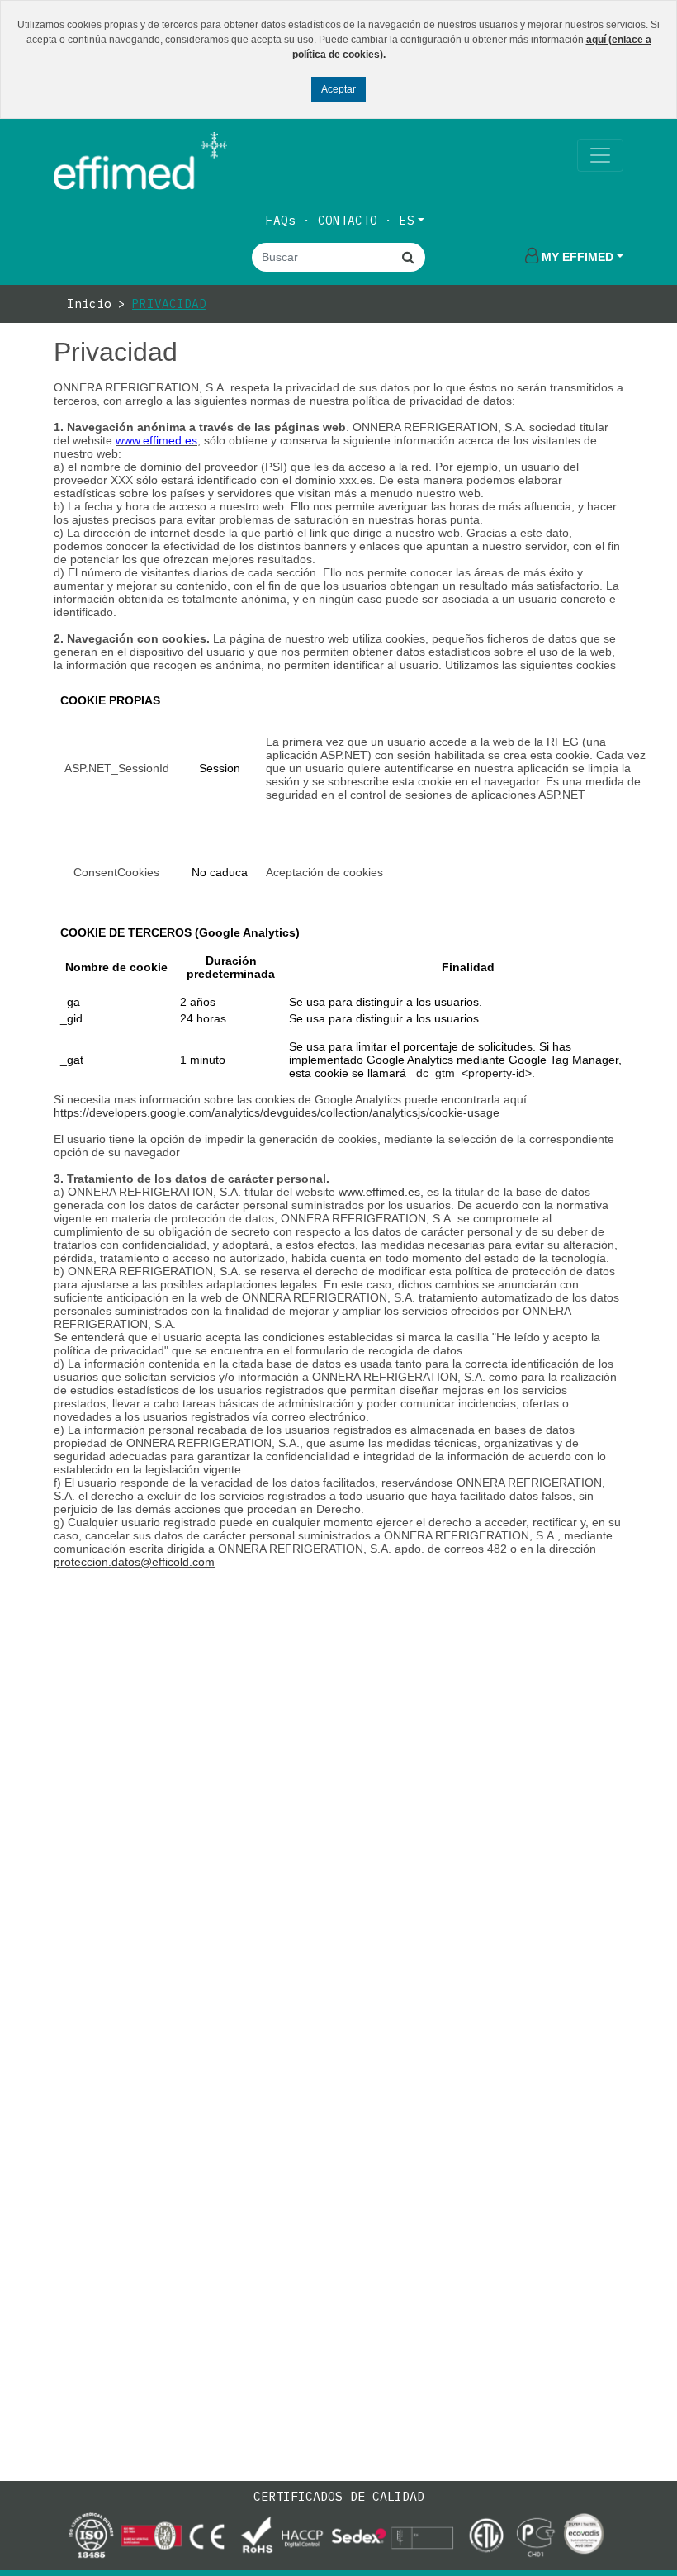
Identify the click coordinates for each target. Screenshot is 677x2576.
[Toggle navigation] (600, 155)
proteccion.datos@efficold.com (134, 1562)
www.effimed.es (379, 1192)
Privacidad (169, 304)
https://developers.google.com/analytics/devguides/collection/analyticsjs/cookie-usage (277, 1112)
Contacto (348, 220)
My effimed (578, 257)
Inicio (89, 304)
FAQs (281, 220)
